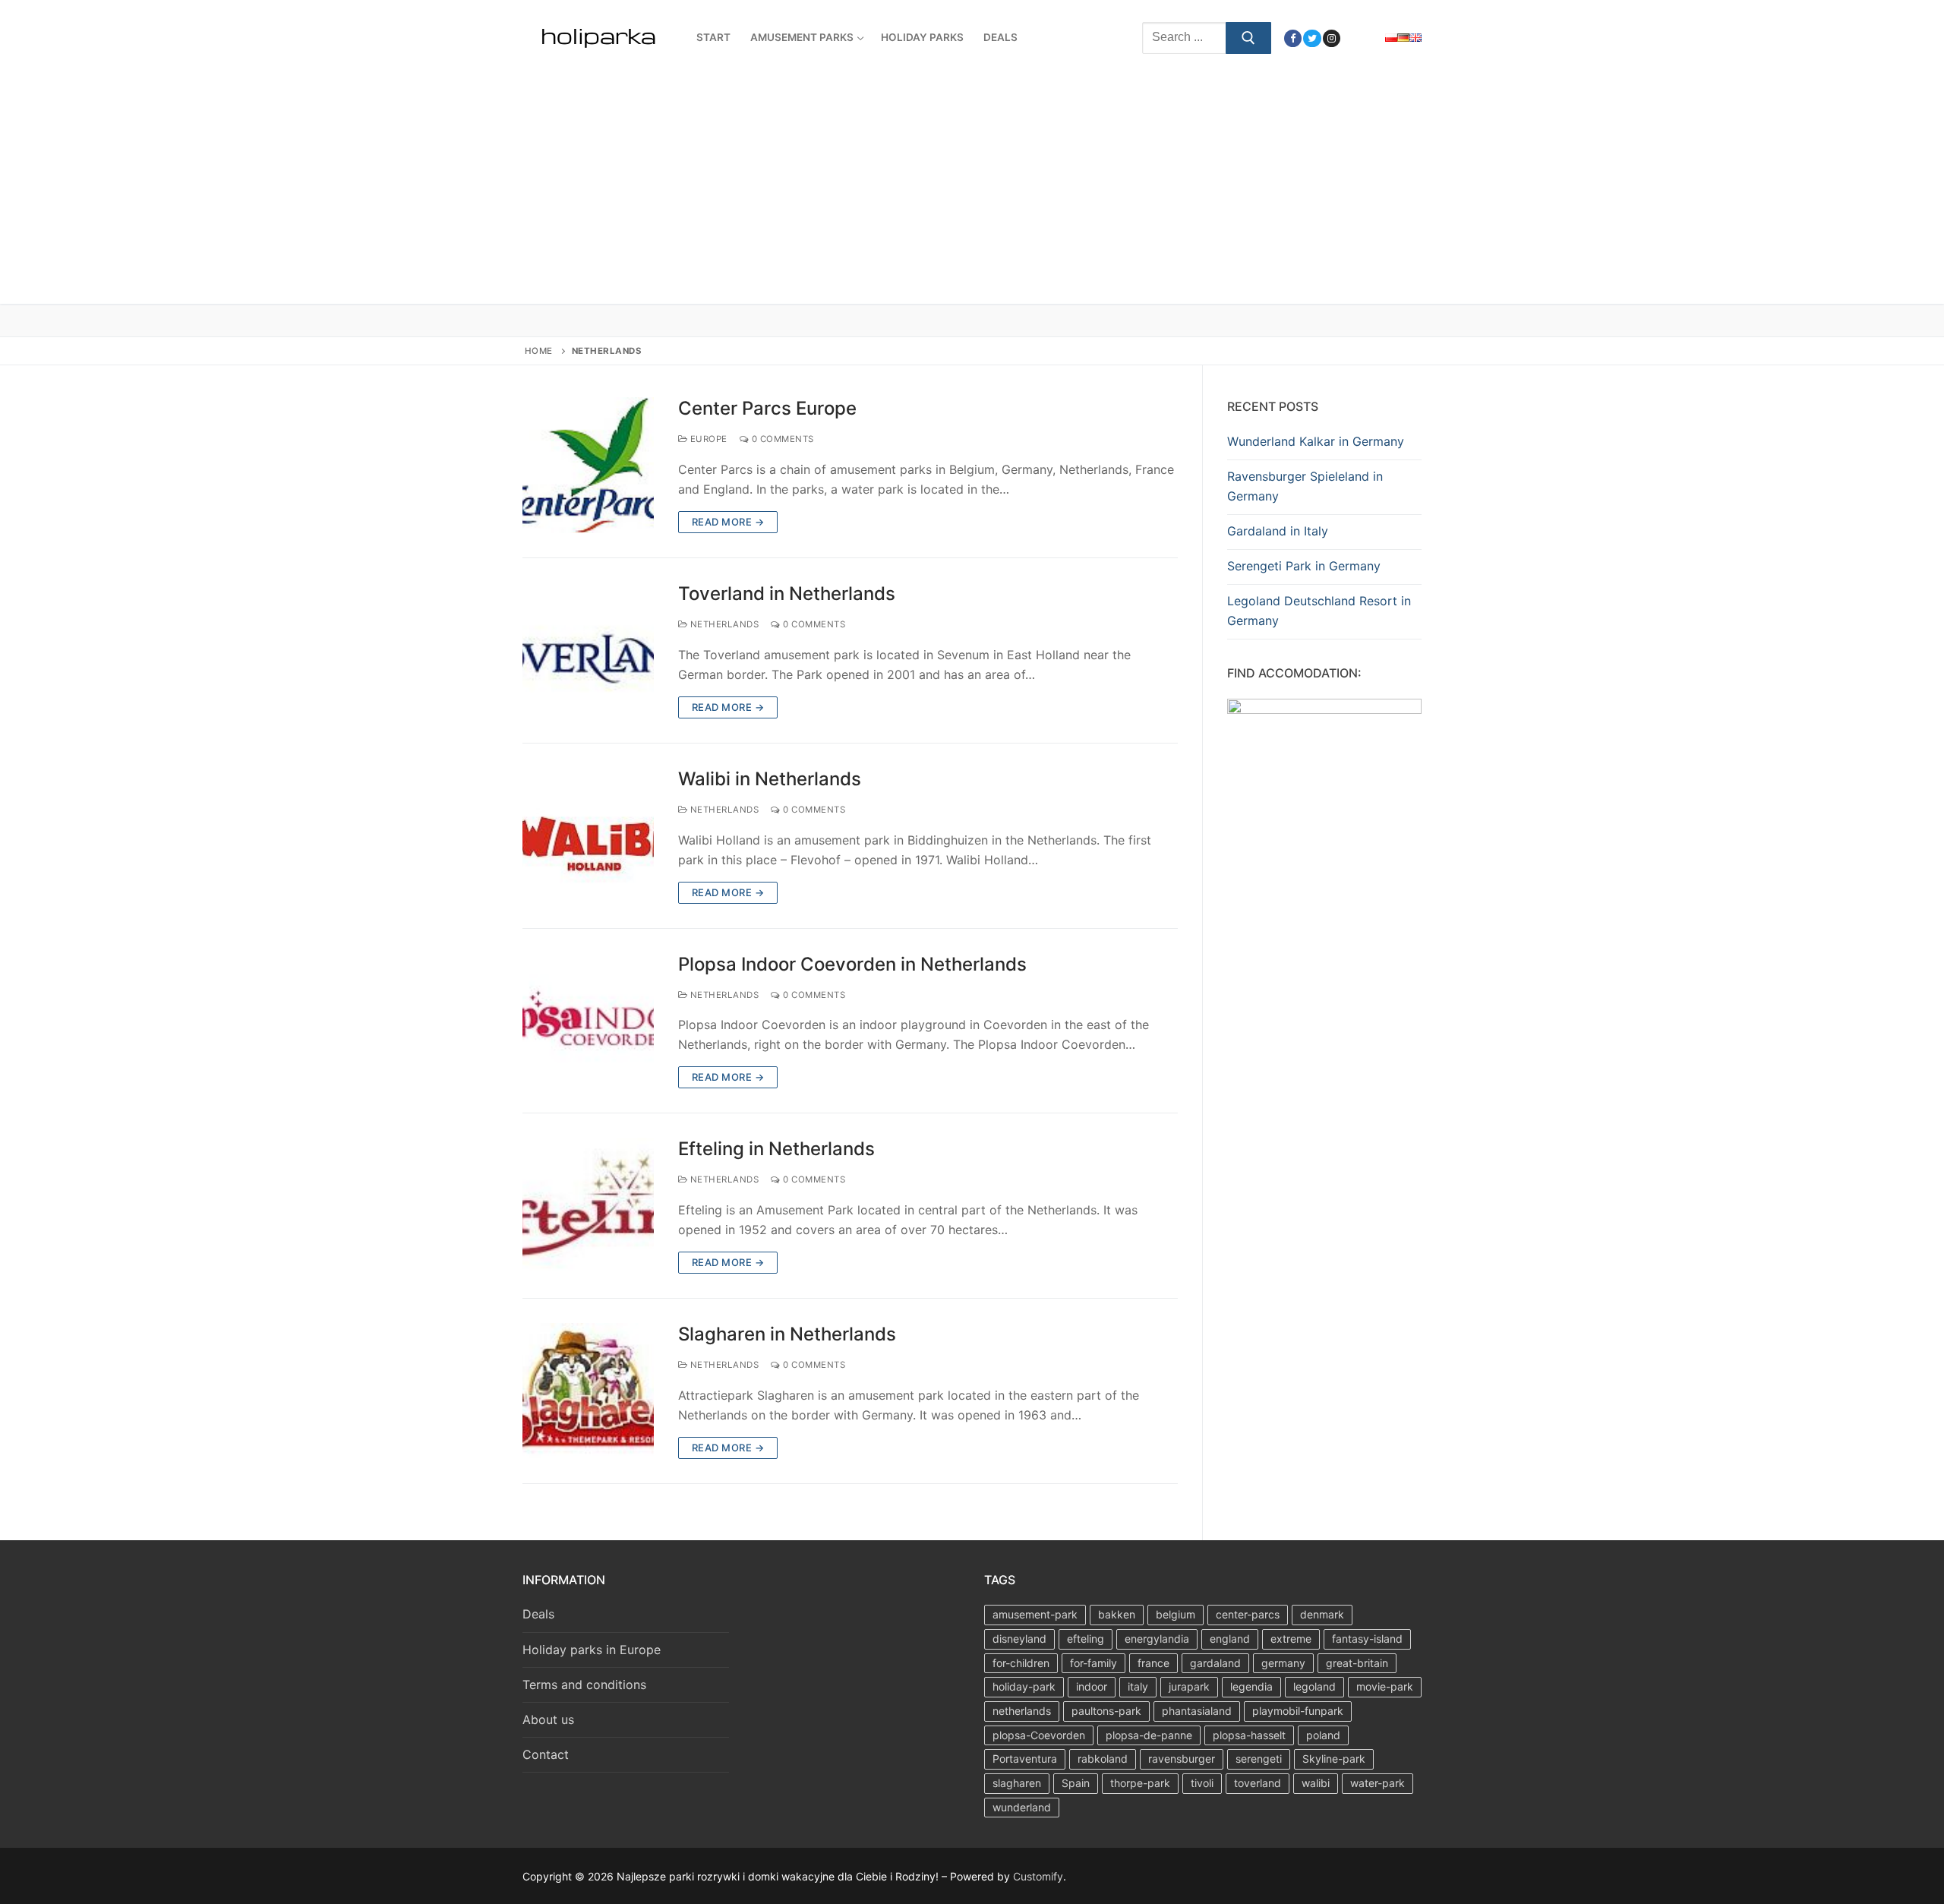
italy (1138, 1686)
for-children (1021, 1663)
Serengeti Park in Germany (1304, 566)
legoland (1314, 1686)
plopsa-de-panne (1149, 1735)
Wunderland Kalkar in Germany (1316, 441)
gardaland (1215, 1663)
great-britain (1357, 1663)
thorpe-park (1140, 1783)
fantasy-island (1367, 1639)
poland (1323, 1735)
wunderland (1022, 1807)
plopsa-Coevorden (1039, 1735)
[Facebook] (1293, 38)
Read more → (728, 522)
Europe (707, 439)
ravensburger (1182, 1759)
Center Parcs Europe (767, 408)
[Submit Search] (1248, 38)
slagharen (1017, 1783)
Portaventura (1025, 1759)
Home (539, 351)
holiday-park (1024, 1686)
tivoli (1202, 1783)
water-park (1378, 1783)
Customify (1038, 1876)
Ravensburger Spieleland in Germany (1305, 486)
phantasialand (1197, 1711)
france (1153, 1663)
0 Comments (781, 439)
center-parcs (1248, 1614)
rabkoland (1103, 1759)
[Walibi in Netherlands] (588, 836)
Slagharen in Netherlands (787, 1334)
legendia (1251, 1686)
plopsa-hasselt (1249, 1735)
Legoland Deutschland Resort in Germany (1319, 611)
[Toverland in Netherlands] (588, 650)
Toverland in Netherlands (787, 594)
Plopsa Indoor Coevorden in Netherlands (852, 964)
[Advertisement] (972, 190)
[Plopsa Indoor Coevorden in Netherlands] (588, 1021)
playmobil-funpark (1298, 1711)
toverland (1258, 1783)
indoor (1092, 1686)
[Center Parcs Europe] (588, 465)
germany (1283, 1663)
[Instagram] (1332, 38)
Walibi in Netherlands (770, 779)
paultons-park (1106, 1711)
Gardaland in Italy (1278, 531)
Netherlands (723, 624)
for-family (1093, 1663)
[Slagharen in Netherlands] (588, 1391)
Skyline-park (1334, 1759)
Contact (546, 1754)
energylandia (1157, 1639)
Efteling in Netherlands (776, 1149)
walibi (1316, 1783)
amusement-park (1035, 1614)
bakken (1117, 1614)
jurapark (1189, 1686)
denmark (1322, 1614)
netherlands (1022, 1711)
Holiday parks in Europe (592, 1650)
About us (548, 1719)
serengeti (1259, 1759)
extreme (1291, 1639)
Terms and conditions (584, 1685)
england (1230, 1639)
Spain (1076, 1783)
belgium (1176, 1614)
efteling (1086, 1639)
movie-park (1385, 1686)
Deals (538, 1614)
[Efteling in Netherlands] (588, 1206)
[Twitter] (1312, 38)
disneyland (1019, 1639)
